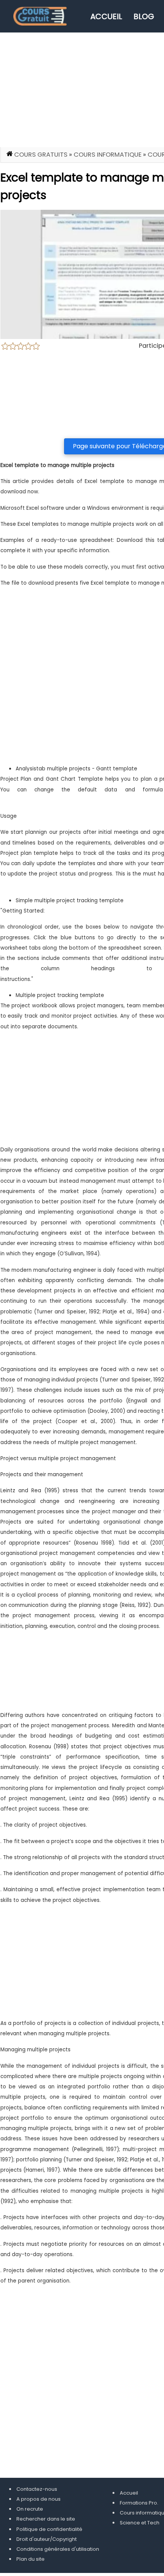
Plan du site (31, 2559)
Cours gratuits (41, 155)
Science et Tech (140, 2523)
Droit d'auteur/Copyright (47, 2539)
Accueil (106, 16)
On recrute (30, 2509)
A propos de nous (39, 2499)
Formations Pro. (139, 2503)
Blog (144, 16)
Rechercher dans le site (46, 2519)
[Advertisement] (82, 679)
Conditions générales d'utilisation (58, 2549)
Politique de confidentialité (49, 2529)
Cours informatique (108, 155)
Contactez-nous (37, 2489)
